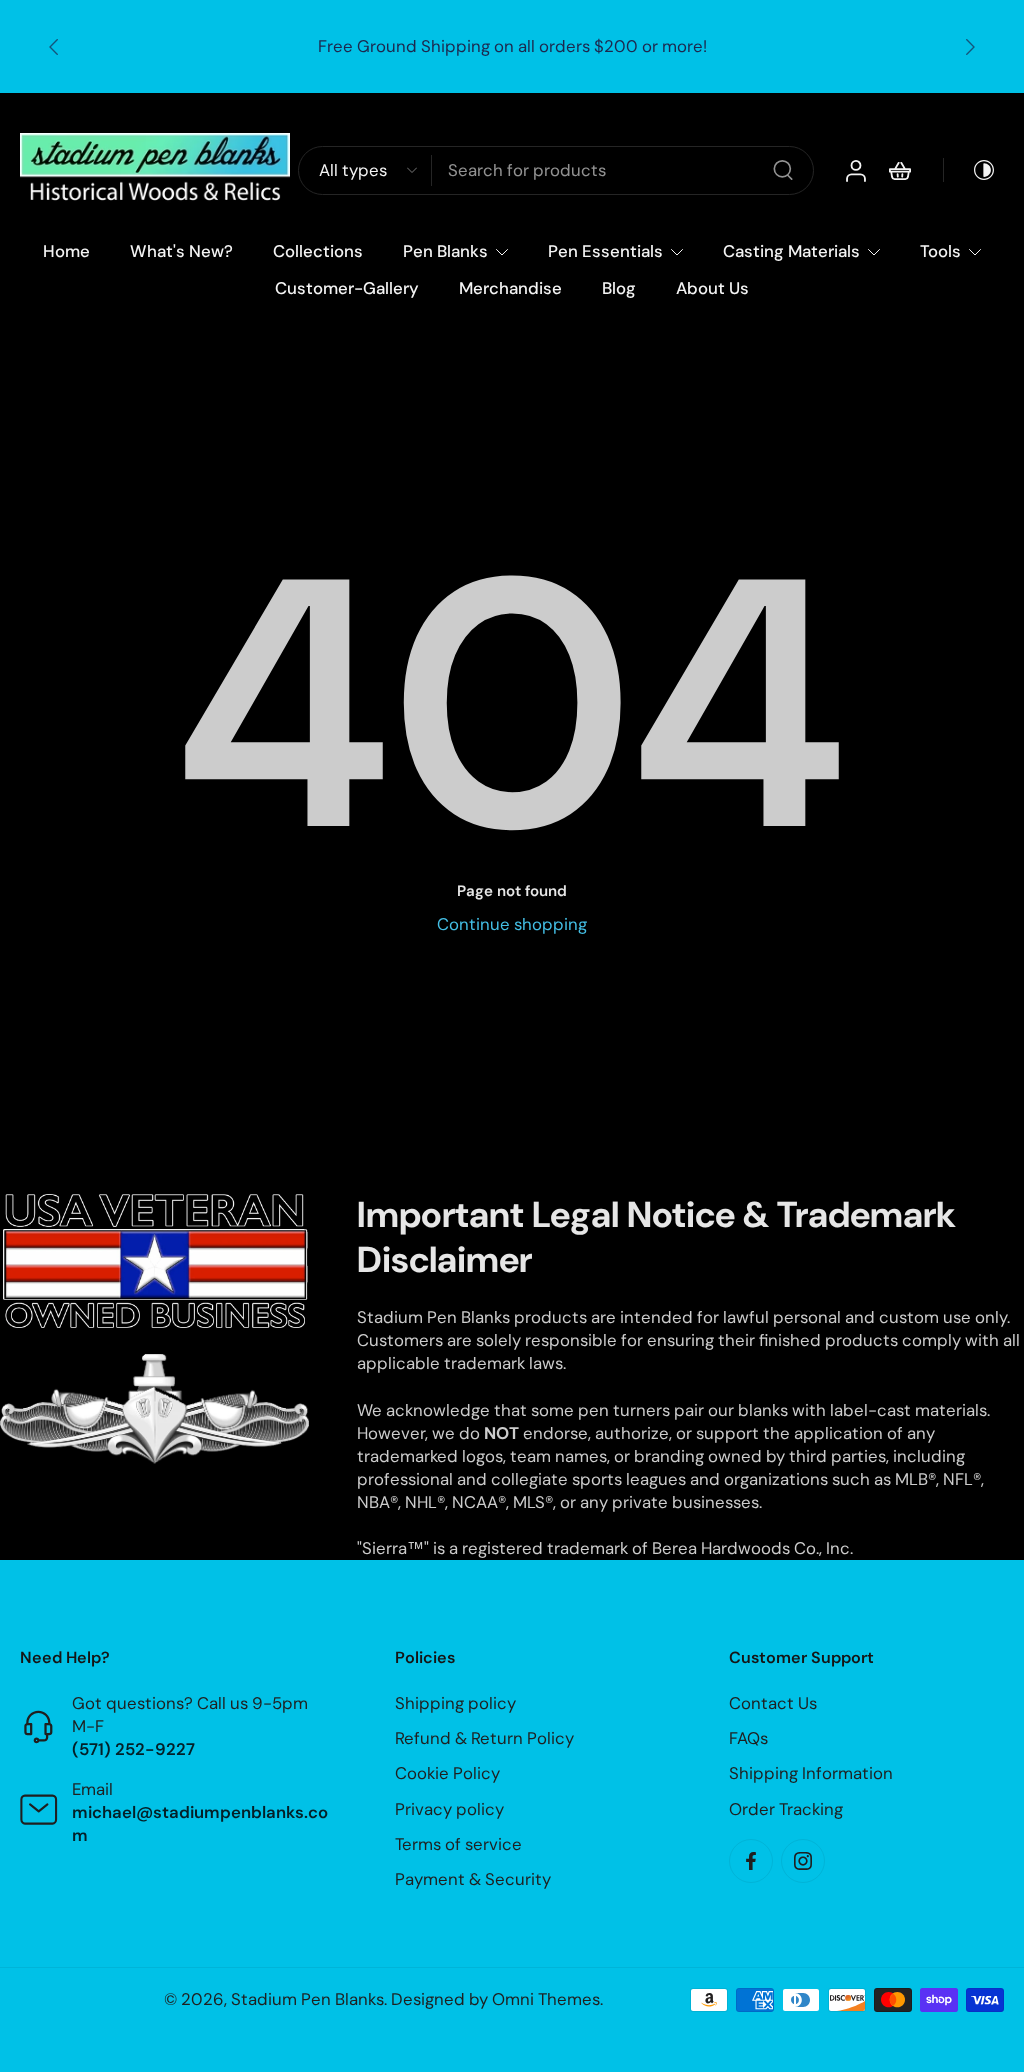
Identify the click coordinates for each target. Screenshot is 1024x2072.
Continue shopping (512, 924)
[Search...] (783, 171)
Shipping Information (811, 1774)
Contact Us (773, 1703)
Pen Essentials (605, 251)
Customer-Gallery (347, 288)
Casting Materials (791, 251)
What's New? (181, 251)
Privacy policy (449, 1809)
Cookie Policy (447, 1774)
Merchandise (510, 288)
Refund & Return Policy (484, 1739)
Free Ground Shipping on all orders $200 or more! (512, 46)
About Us (712, 288)
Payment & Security (473, 1879)
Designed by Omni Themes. (497, 1999)
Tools (940, 251)
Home (66, 251)
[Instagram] (803, 1861)
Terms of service (458, 1844)
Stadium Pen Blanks (307, 1999)
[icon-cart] (899, 171)
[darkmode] (970, 171)
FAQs (748, 1739)
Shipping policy (455, 1703)
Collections (318, 251)
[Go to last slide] (54, 47)
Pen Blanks (445, 251)
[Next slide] (970, 47)
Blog (619, 288)
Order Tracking (786, 1809)
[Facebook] (751, 1861)
